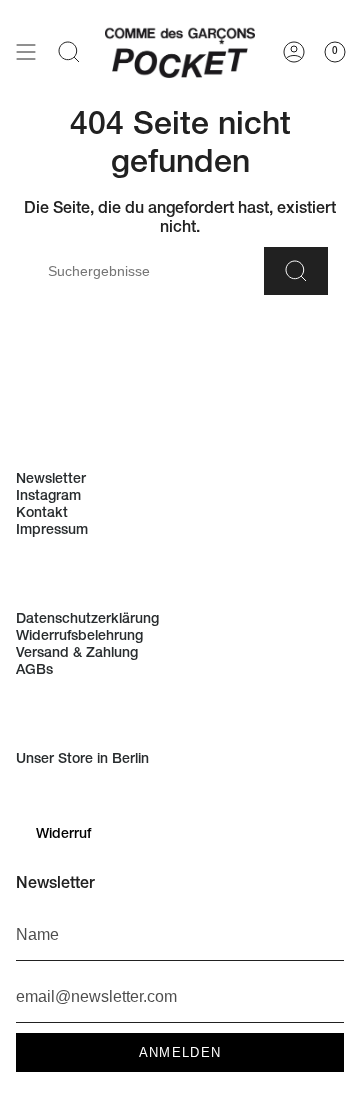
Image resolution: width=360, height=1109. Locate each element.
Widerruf (63, 835)
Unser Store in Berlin (82, 760)
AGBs (34, 671)
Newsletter (51, 480)
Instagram (48, 497)
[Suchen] (296, 271)
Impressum (52, 531)
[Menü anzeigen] (26, 51)
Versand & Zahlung (77, 654)
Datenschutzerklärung (87, 620)
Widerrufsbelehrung (79, 637)
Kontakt (42, 514)
